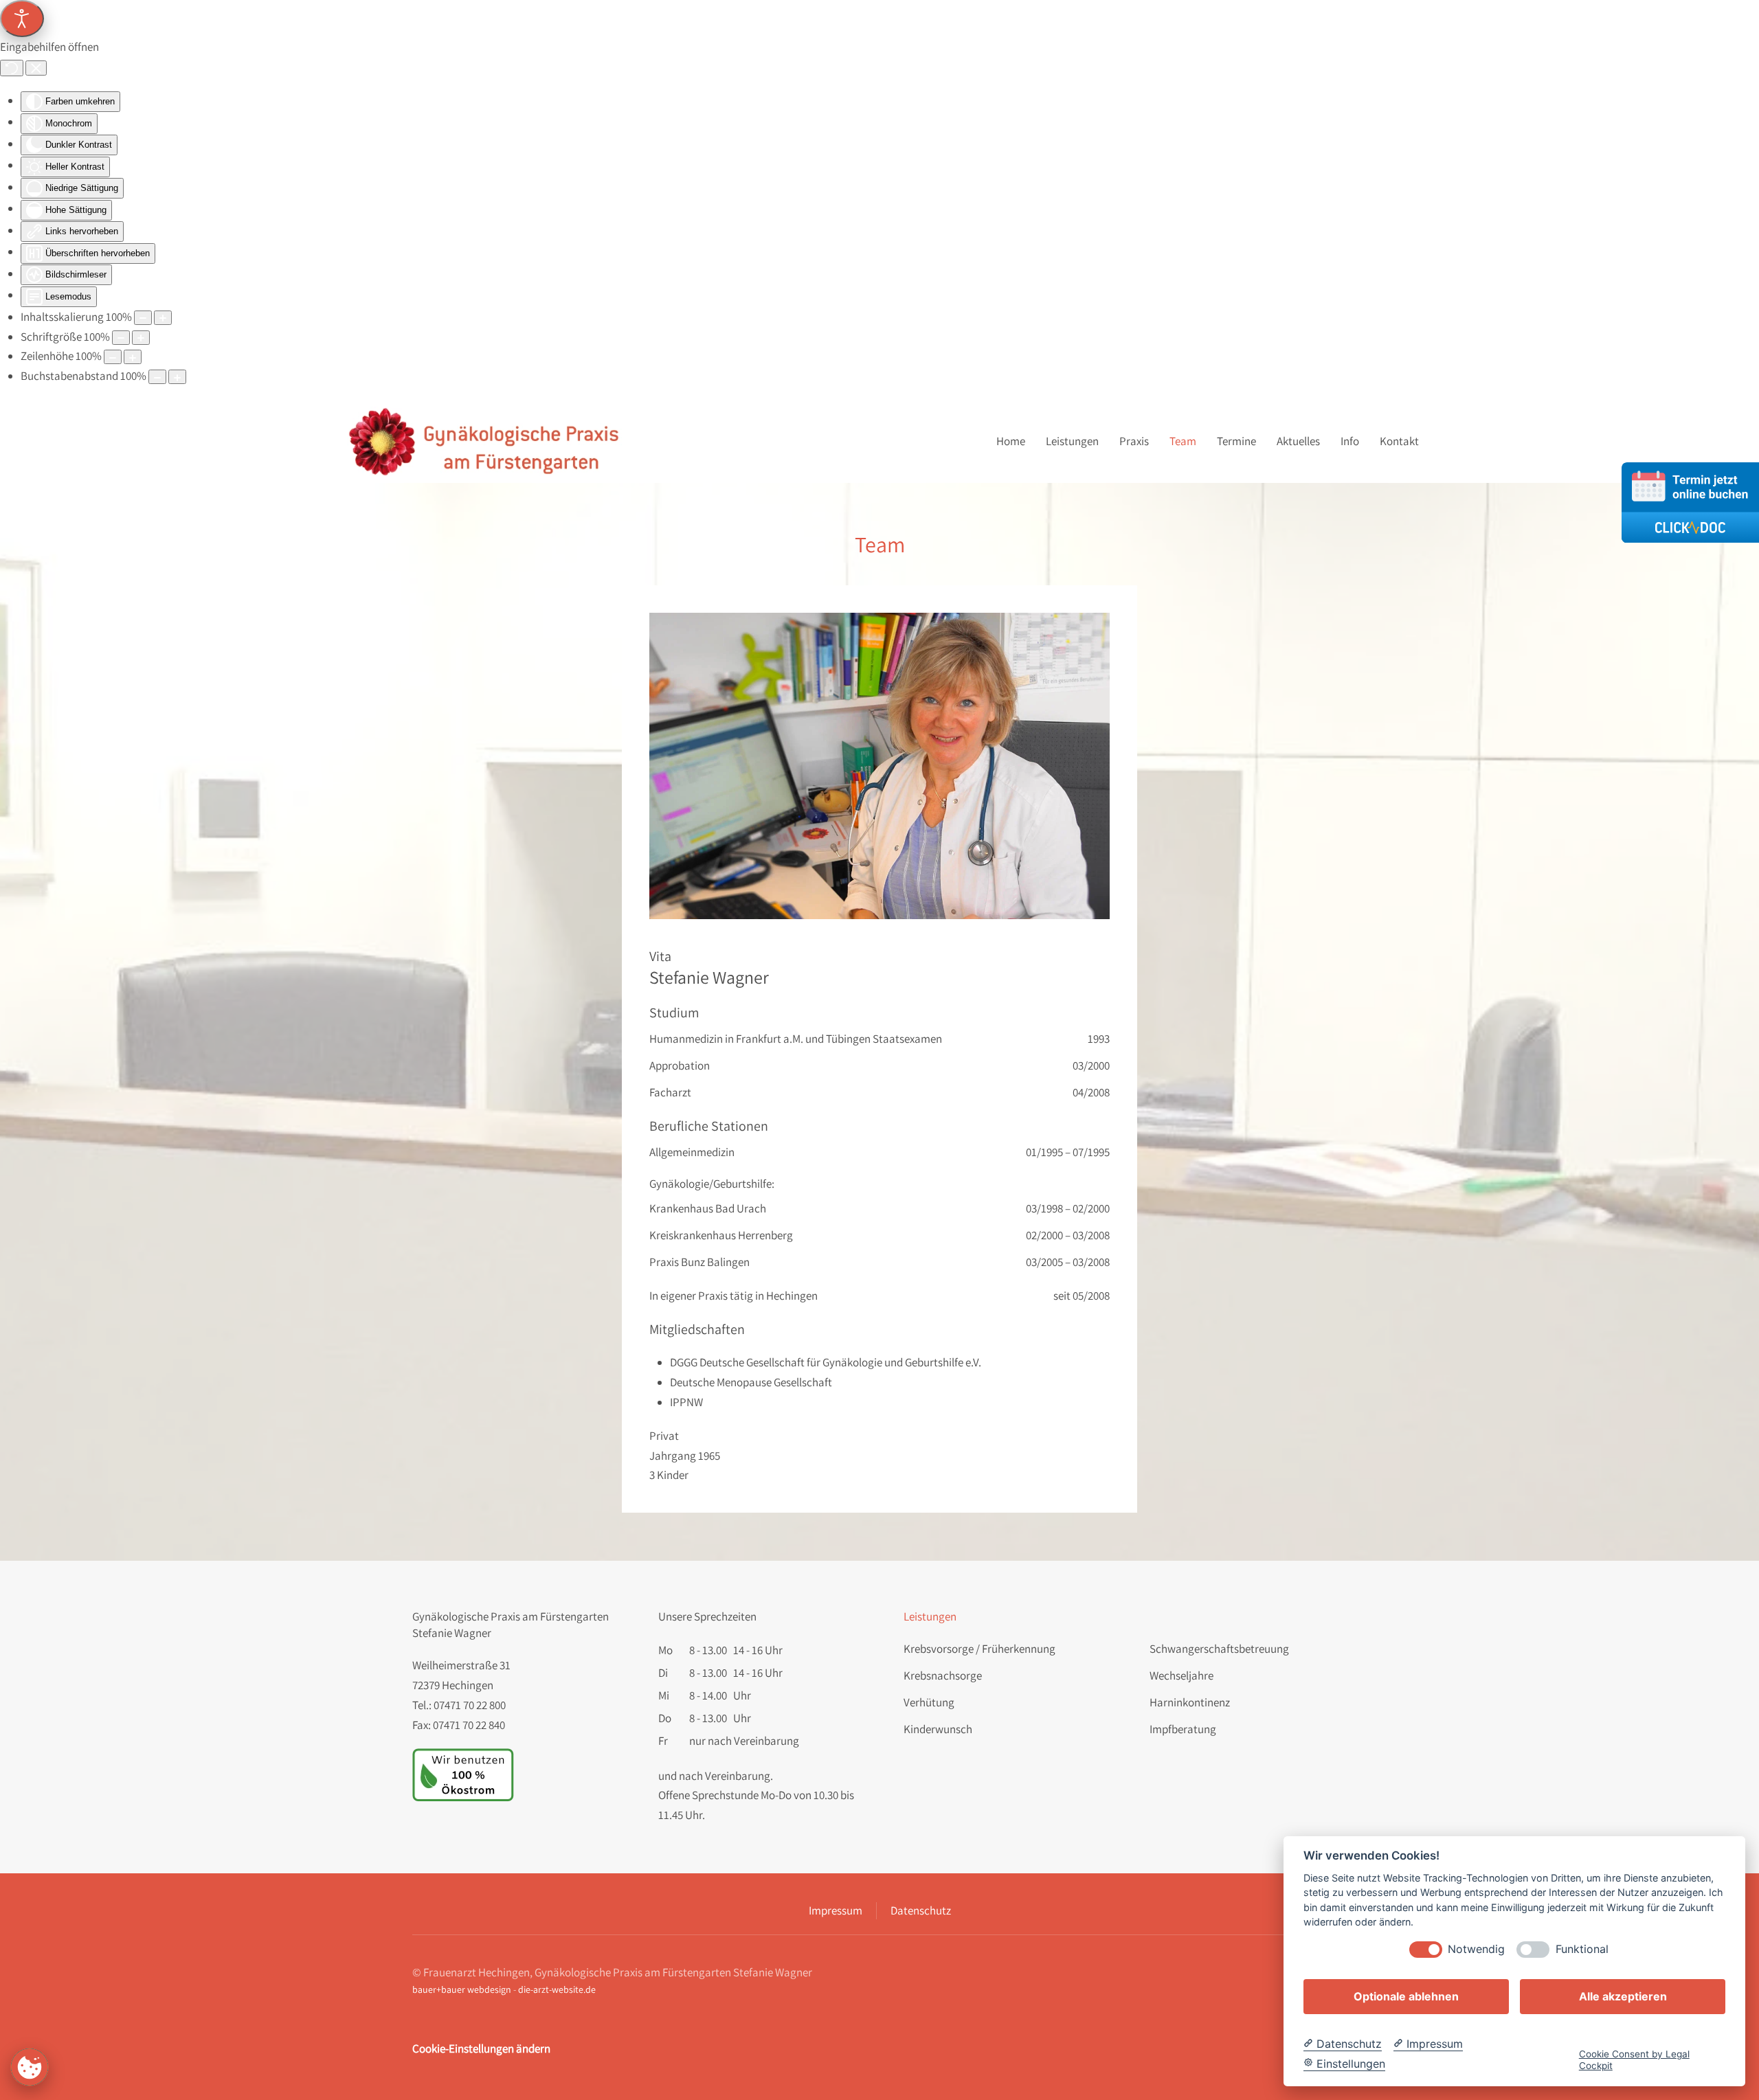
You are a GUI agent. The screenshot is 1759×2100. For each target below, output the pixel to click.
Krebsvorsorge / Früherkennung (979, 1649)
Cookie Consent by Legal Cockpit (1634, 2059)
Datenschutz (921, 1910)
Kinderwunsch (938, 1729)
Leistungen (930, 1616)
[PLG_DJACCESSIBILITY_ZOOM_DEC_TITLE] (143, 318)
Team (1183, 441)
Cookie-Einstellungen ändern (481, 2048)
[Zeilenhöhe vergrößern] (133, 357)
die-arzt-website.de (557, 1989)
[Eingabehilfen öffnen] (22, 19)
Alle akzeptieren (1623, 1996)
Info (1350, 441)
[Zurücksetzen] (12, 68)
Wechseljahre (1181, 1675)
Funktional (1582, 1949)
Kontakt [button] (1399, 441)
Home (1011, 441)
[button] (879, 766)
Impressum (836, 1910)
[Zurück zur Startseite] (486, 441)
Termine (1236, 441)
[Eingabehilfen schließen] (36, 68)
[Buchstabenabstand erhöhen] (177, 377)
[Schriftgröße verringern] (121, 338)
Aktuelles (1298, 441)
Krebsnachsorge (943, 1675)
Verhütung (929, 1702)
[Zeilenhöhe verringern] (113, 357)
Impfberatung (1183, 1729)
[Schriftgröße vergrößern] (141, 338)
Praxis (1134, 441)
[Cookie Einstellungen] (30, 2067)
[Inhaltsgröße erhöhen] (163, 318)
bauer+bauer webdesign (462, 1989)
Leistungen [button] (1072, 441)
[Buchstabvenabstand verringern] (157, 377)
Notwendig (1476, 1949)
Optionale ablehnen (1406, 1996)
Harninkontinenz (1190, 1702)
